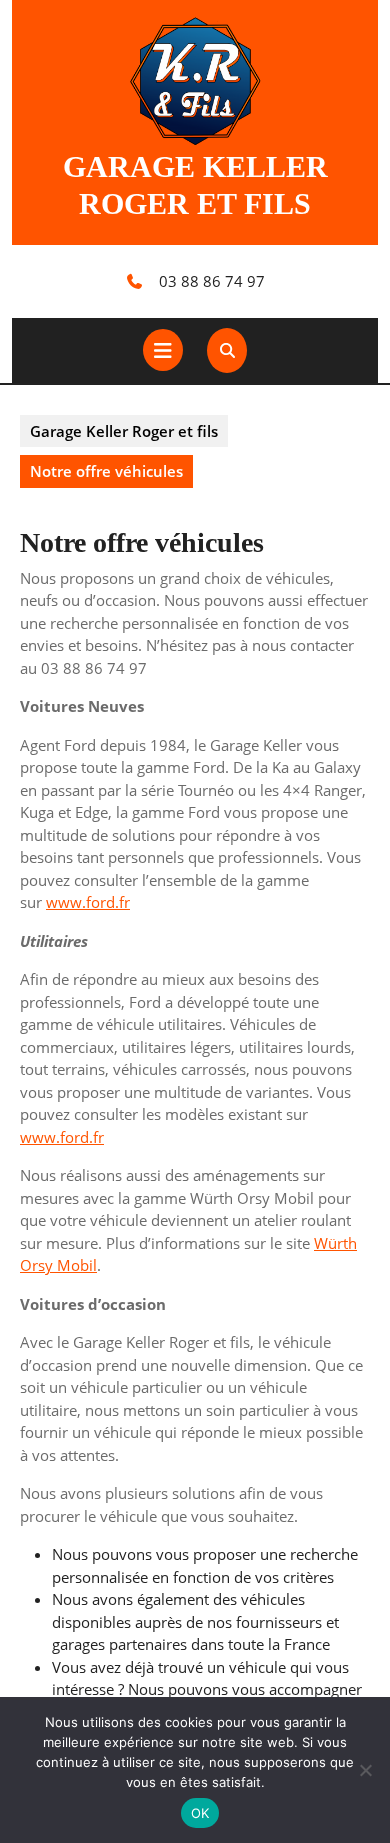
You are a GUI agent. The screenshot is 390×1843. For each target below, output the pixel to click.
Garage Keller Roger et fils (124, 431)
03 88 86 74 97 (212, 281)
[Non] (365, 1770)
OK (200, 1813)
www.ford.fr (88, 902)
